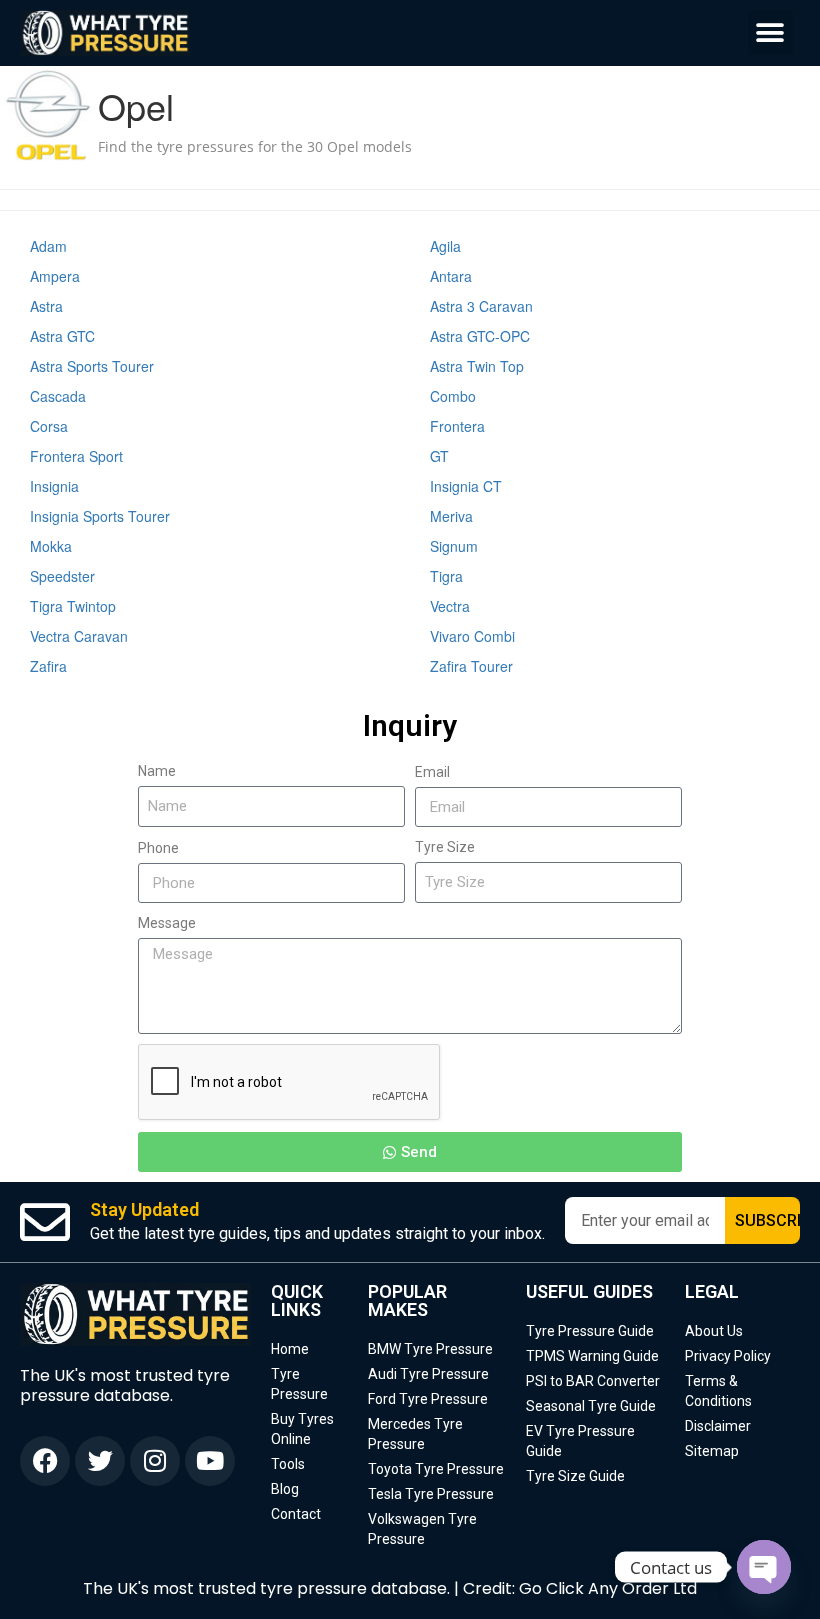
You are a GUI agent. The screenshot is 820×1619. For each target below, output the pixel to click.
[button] (770, 32)
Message (167, 923)
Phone (158, 848)
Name (157, 771)
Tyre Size (445, 847)
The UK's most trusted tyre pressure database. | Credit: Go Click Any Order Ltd (390, 1588)
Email (432, 772)
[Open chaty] (764, 1567)
